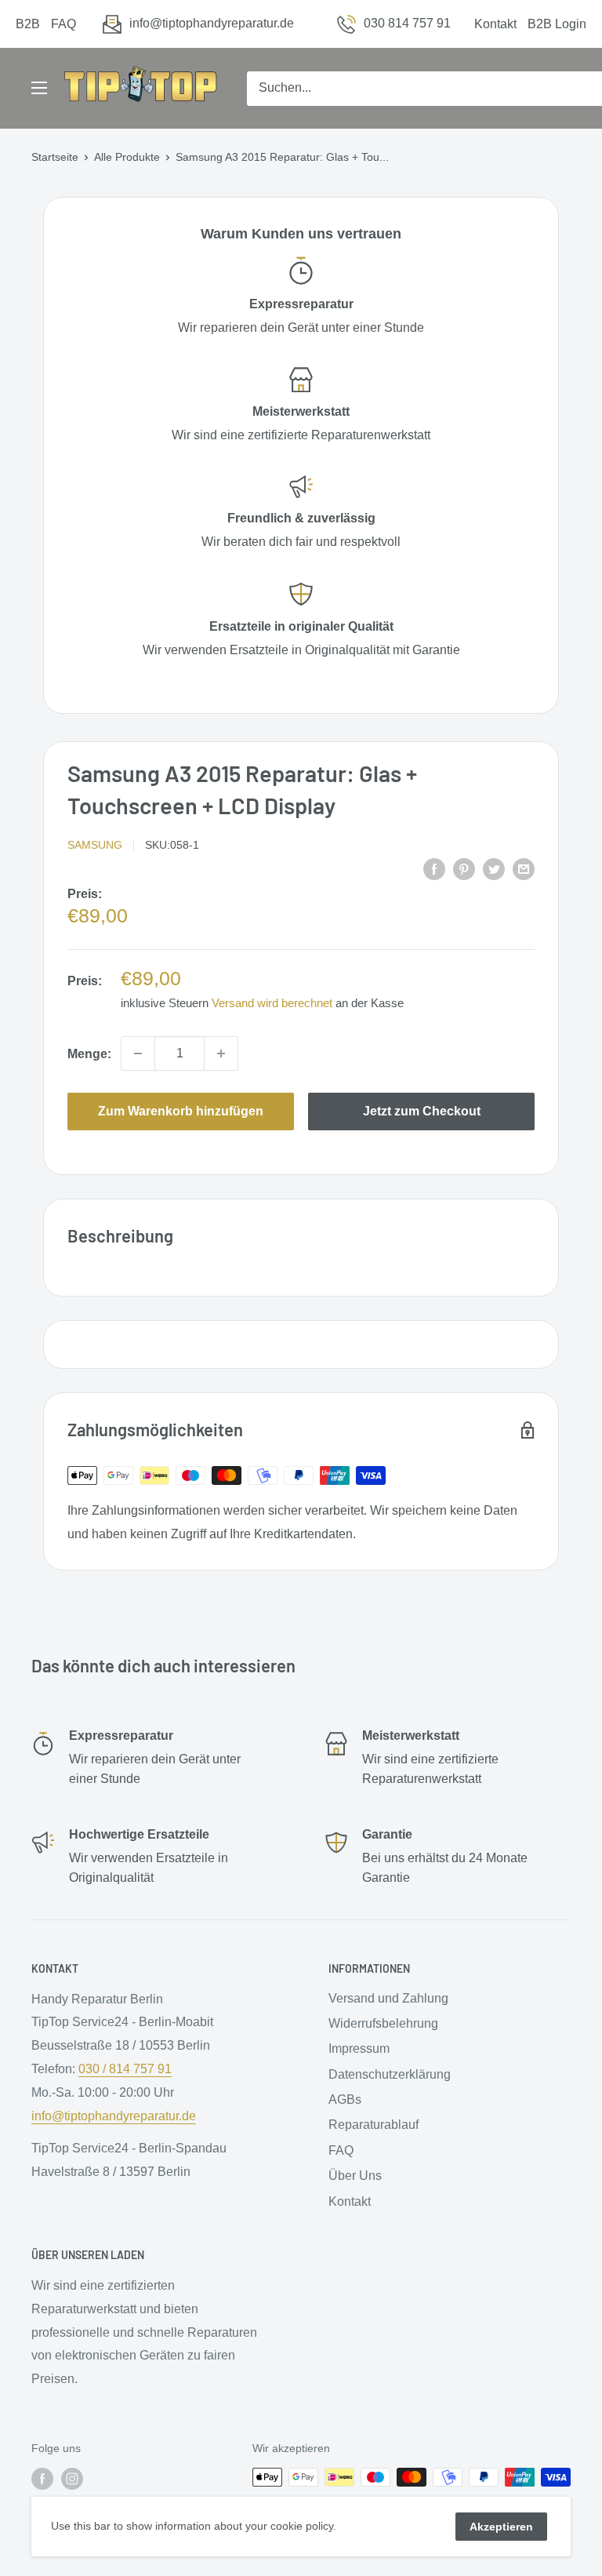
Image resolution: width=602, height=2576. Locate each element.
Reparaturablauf (374, 2125)
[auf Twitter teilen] (494, 868)
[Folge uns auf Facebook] (42, 2479)
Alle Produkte (127, 157)
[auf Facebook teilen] (434, 868)
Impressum (359, 2048)
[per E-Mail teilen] (524, 868)
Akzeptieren (501, 2527)
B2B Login (557, 24)
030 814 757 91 (407, 23)
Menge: (89, 1054)
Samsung (95, 845)
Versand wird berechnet (272, 1003)
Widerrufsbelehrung (383, 2023)
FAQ (63, 24)
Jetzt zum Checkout (422, 1111)
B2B (28, 24)
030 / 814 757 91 (125, 2069)
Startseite (55, 157)
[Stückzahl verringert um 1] (138, 1053)
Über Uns (355, 2176)
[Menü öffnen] (39, 88)
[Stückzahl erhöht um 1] (221, 1053)
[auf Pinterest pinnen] (464, 868)
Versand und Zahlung (388, 1998)
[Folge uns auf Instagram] (72, 2479)
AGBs (345, 2099)
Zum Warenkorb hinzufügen (181, 1111)
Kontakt (495, 24)
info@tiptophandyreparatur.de (212, 23)
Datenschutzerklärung (390, 2074)
